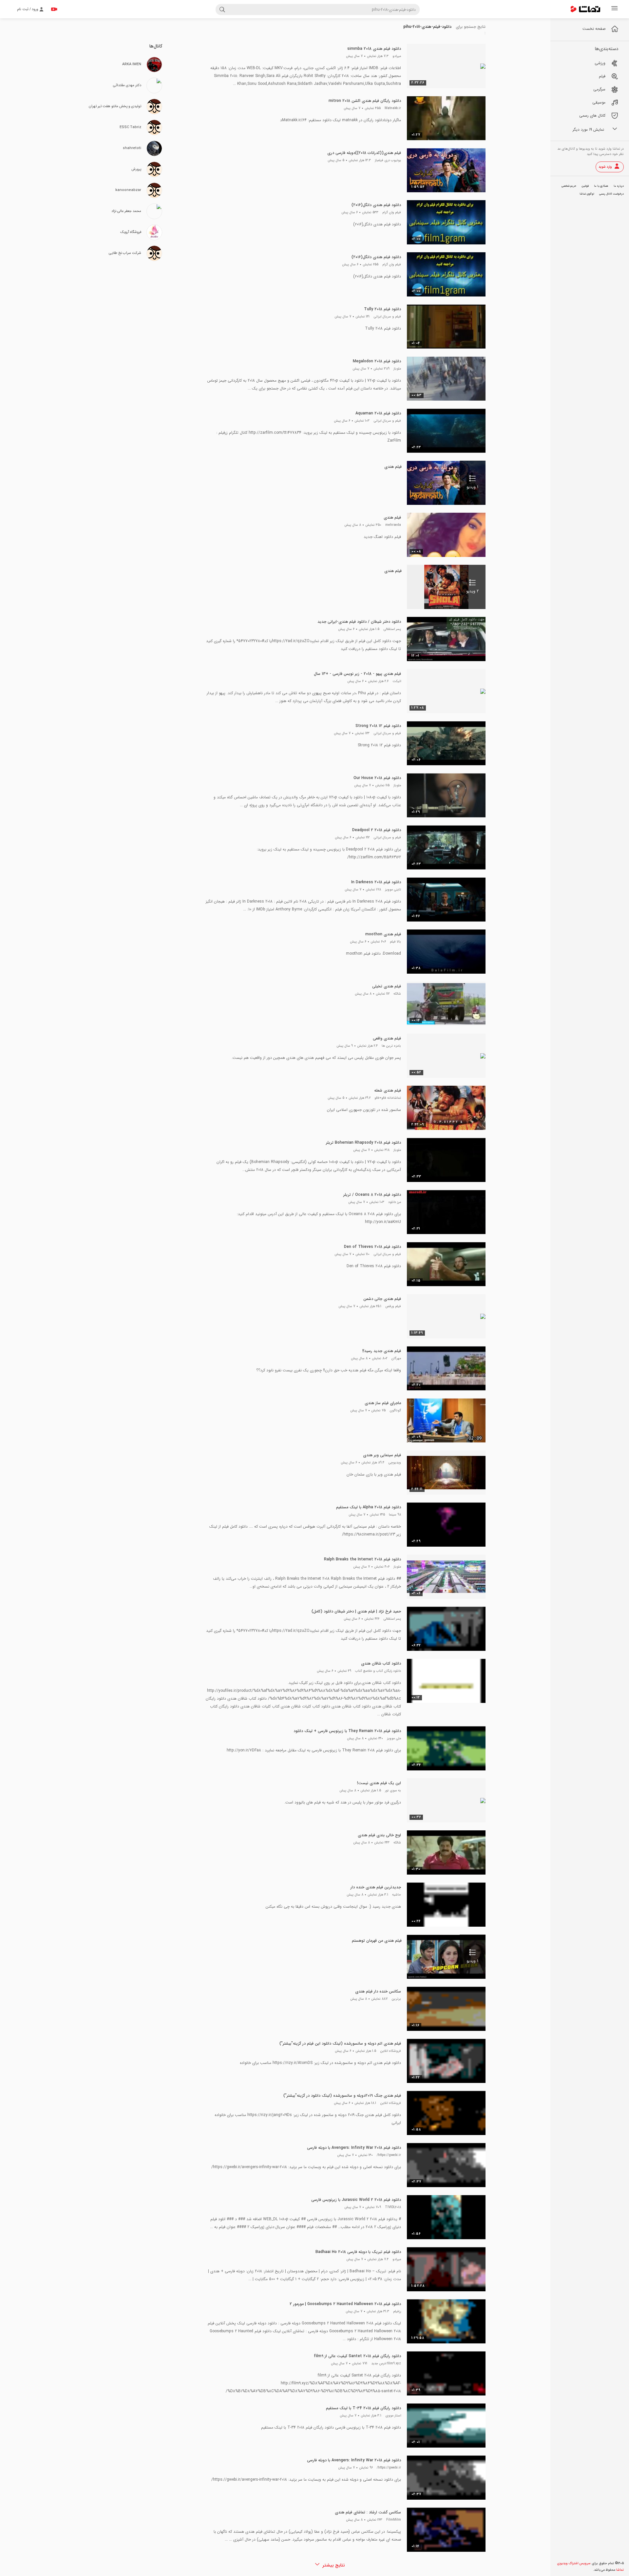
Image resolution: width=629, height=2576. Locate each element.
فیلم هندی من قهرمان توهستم (377, 1941)
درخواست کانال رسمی (611, 194)
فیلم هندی (393, 467)
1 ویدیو (472, 487)
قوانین (585, 186)
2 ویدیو (472, 591)
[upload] (54, 9)
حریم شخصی (569, 186)
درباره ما (619, 186)
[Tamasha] (585, 9)
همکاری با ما (601, 186)
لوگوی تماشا (587, 194)
